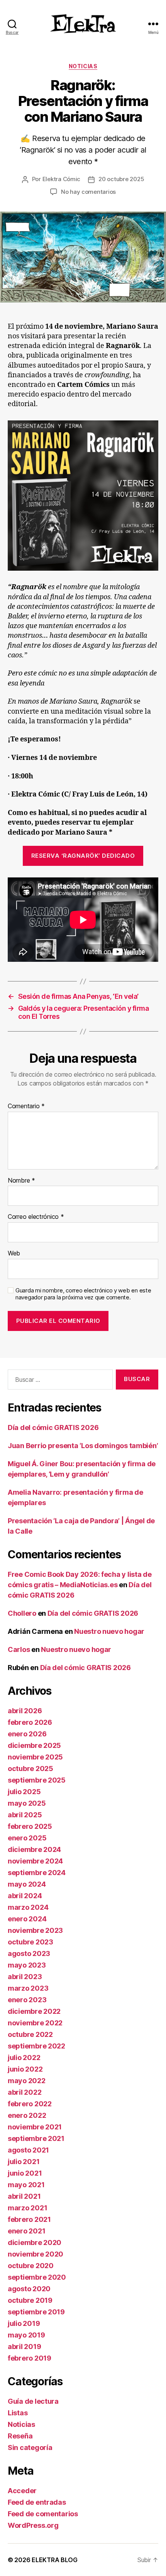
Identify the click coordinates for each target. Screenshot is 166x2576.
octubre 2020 (31, 2266)
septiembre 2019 (36, 2312)
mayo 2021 (26, 2185)
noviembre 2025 (35, 1757)
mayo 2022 (27, 2081)
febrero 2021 (29, 2219)
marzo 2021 (27, 2208)
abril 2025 (25, 1815)
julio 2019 (24, 2323)
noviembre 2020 (36, 2254)
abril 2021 (24, 2196)
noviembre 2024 (35, 1861)
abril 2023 (25, 1977)
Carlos (19, 1649)
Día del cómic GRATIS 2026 (53, 1427)
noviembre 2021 (35, 2127)
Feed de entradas (37, 2502)
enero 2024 (27, 1919)
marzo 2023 (28, 1988)
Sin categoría (30, 2447)
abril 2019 (24, 2347)
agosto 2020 (29, 2289)
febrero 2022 (30, 2104)
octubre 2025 (30, 1769)
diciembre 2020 (35, 2242)
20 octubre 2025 (121, 179)
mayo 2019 (26, 2335)
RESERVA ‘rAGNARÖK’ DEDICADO (83, 856)
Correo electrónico (36, 1217)
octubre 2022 (30, 2034)
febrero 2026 (30, 1722)
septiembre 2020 (37, 2277)
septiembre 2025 (37, 1780)
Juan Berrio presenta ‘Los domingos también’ (83, 1446)
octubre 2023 (30, 1942)
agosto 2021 (28, 2150)
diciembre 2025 (34, 1745)
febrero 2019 (30, 2358)
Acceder (22, 2491)
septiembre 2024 (37, 1873)
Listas (18, 2413)
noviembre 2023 (35, 1930)
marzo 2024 (28, 1907)
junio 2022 (25, 2069)
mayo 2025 (27, 1803)
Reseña (20, 2436)
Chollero (22, 1613)
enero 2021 (26, 2231)
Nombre (21, 1181)
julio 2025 (24, 1792)
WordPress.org (33, 2525)
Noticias (83, 66)
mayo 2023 (27, 1965)
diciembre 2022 (34, 2011)
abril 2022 (25, 2092)
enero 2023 (27, 2000)
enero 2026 (27, 1734)
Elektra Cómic (62, 179)
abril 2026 (25, 1711)
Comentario (26, 1106)
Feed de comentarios (43, 2514)
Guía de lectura (33, 2401)
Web (14, 1254)
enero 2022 (27, 2115)
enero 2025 (27, 1838)
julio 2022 (24, 2058)
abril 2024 (25, 1896)
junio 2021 (25, 2173)
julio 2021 (24, 2162)
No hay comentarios (88, 192)
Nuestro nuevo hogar (109, 1631)
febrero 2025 (30, 1826)
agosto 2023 (29, 1953)
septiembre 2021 (36, 2138)
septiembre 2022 (36, 2046)
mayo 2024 (27, 1884)
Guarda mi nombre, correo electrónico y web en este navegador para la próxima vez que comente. (83, 1294)
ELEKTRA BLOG (55, 2560)
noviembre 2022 (35, 2023)
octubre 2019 (30, 2300)
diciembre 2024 (34, 1849)
